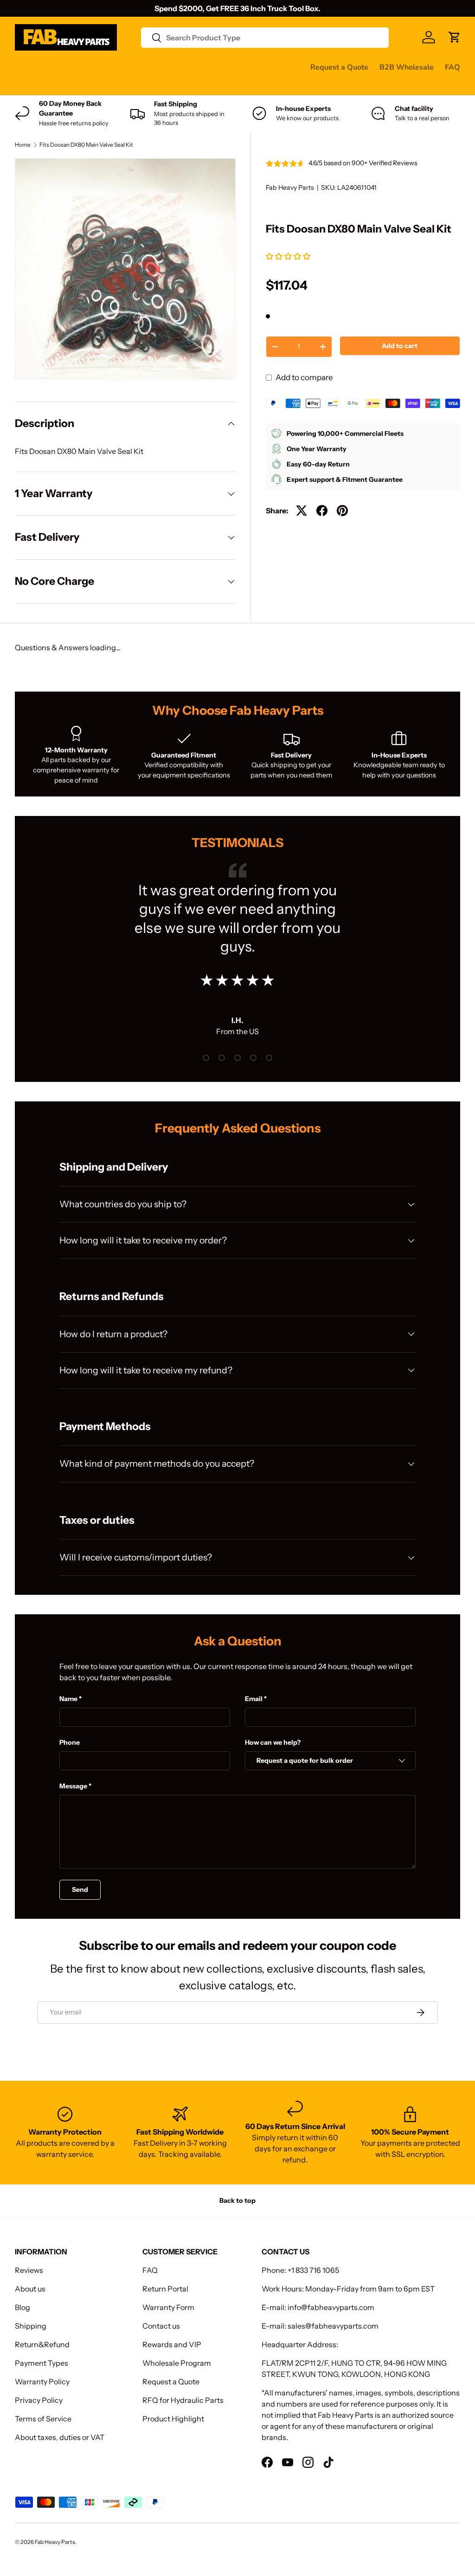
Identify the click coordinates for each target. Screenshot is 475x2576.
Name (68, 1699)
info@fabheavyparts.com (331, 2307)
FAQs (72, 85)
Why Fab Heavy (139, 67)
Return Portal (165, 2289)
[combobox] (265, 38)
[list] (125, 269)
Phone (70, 1742)
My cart (105, 85)
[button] (289, 256)
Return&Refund (42, 2344)
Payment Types (42, 2363)
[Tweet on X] (302, 511)
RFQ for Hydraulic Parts (183, 2400)
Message (73, 1786)
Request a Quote (339, 67)
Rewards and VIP (172, 2344)
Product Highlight (173, 2419)
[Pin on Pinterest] (342, 511)
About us (30, 2289)
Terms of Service (43, 2419)
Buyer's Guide (201, 67)
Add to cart (400, 346)
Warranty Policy (42, 2382)
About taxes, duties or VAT (60, 2437)
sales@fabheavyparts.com (333, 2326)
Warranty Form (168, 2307)
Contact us (33, 85)
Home (23, 145)
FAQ (453, 67)
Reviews (251, 67)
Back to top (237, 2201)
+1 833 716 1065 (313, 2270)
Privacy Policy (39, 2400)
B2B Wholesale (407, 67)
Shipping (31, 2326)
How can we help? (273, 1742)
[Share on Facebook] (322, 511)
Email (254, 1699)
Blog (22, 2307)
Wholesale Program (177, 2363)
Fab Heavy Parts (290, 188)
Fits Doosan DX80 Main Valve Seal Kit (86, 145)
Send (80, 1890)
